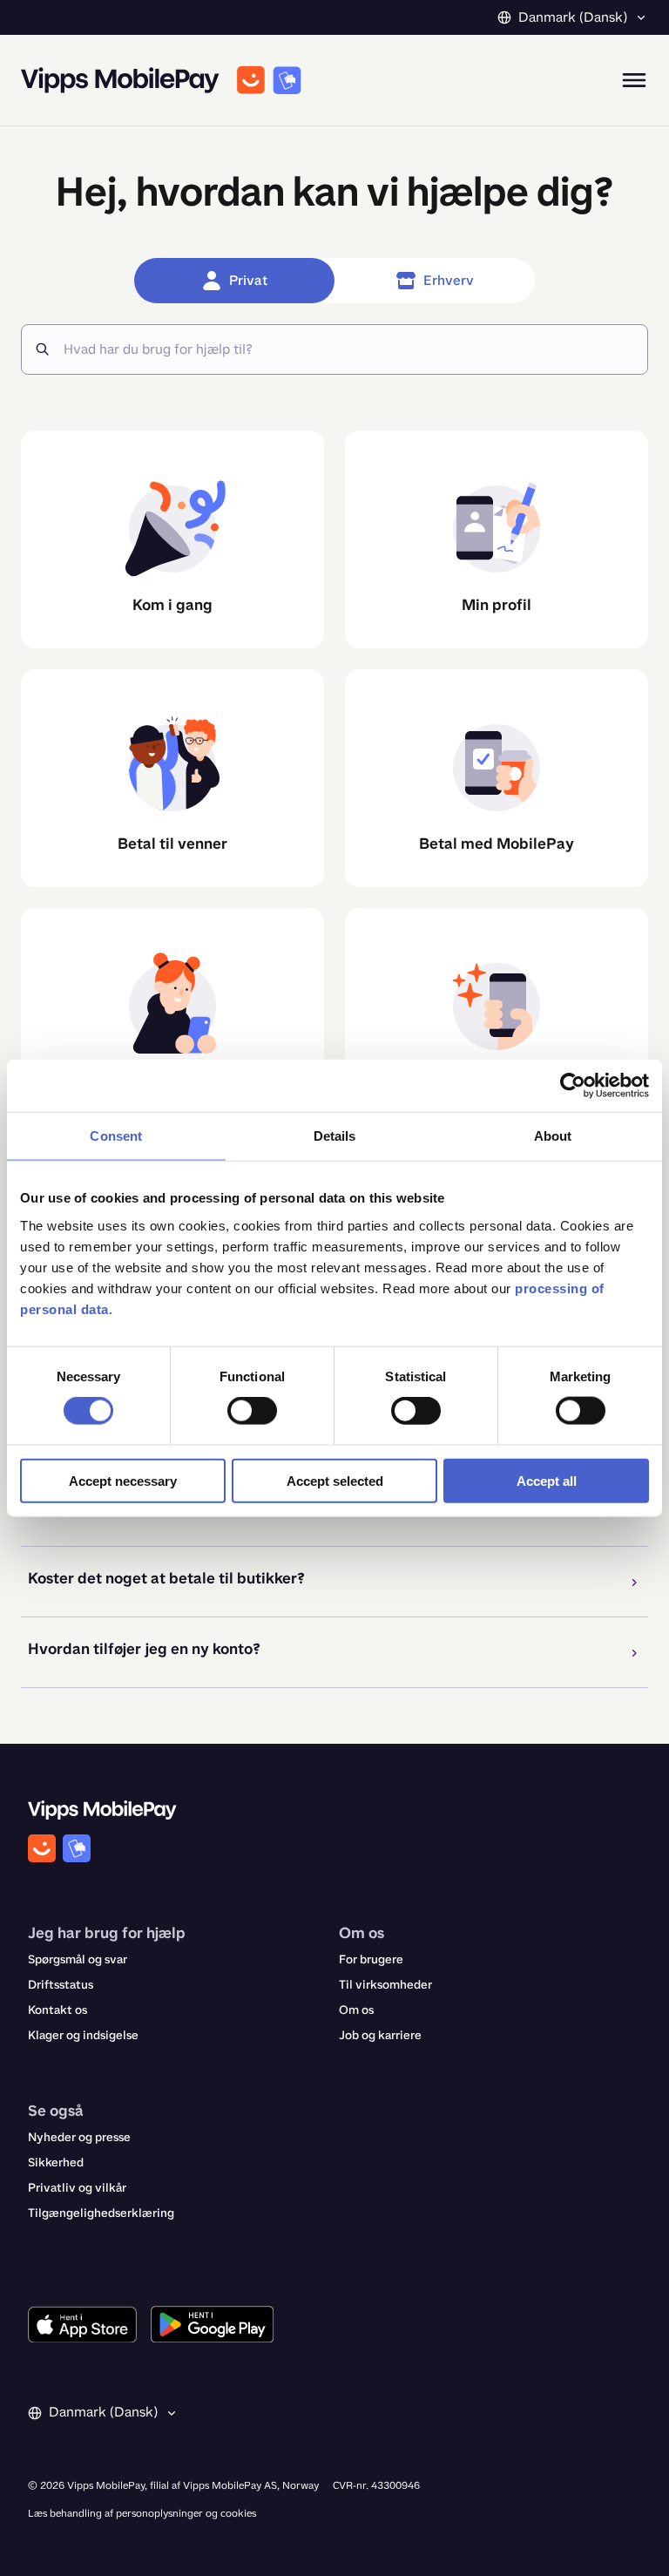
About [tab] (553, 1136)
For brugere (371, 1959)
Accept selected (335, 1480)
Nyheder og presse (79, 2137)
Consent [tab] (116, 1136)
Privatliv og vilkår (77, 2188)
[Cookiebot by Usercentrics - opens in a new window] (573, 1086)
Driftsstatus (61, 1985)
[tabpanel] (334, 1052)
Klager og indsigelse (83, 2035)
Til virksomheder (385, 1985)
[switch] (252, 1411)
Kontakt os (57, 2010)
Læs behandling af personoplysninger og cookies (142, 2513)
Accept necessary (123, 1480)
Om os (356, 2010)
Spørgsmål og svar (78, 1959)
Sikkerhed (56, 2162)
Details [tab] (335, 1136)
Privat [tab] (248, 280)
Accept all (547, 1480)
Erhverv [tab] (449, 280)
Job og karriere (380, 2035)
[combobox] (348, 349)
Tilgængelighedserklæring (101, 2213)
